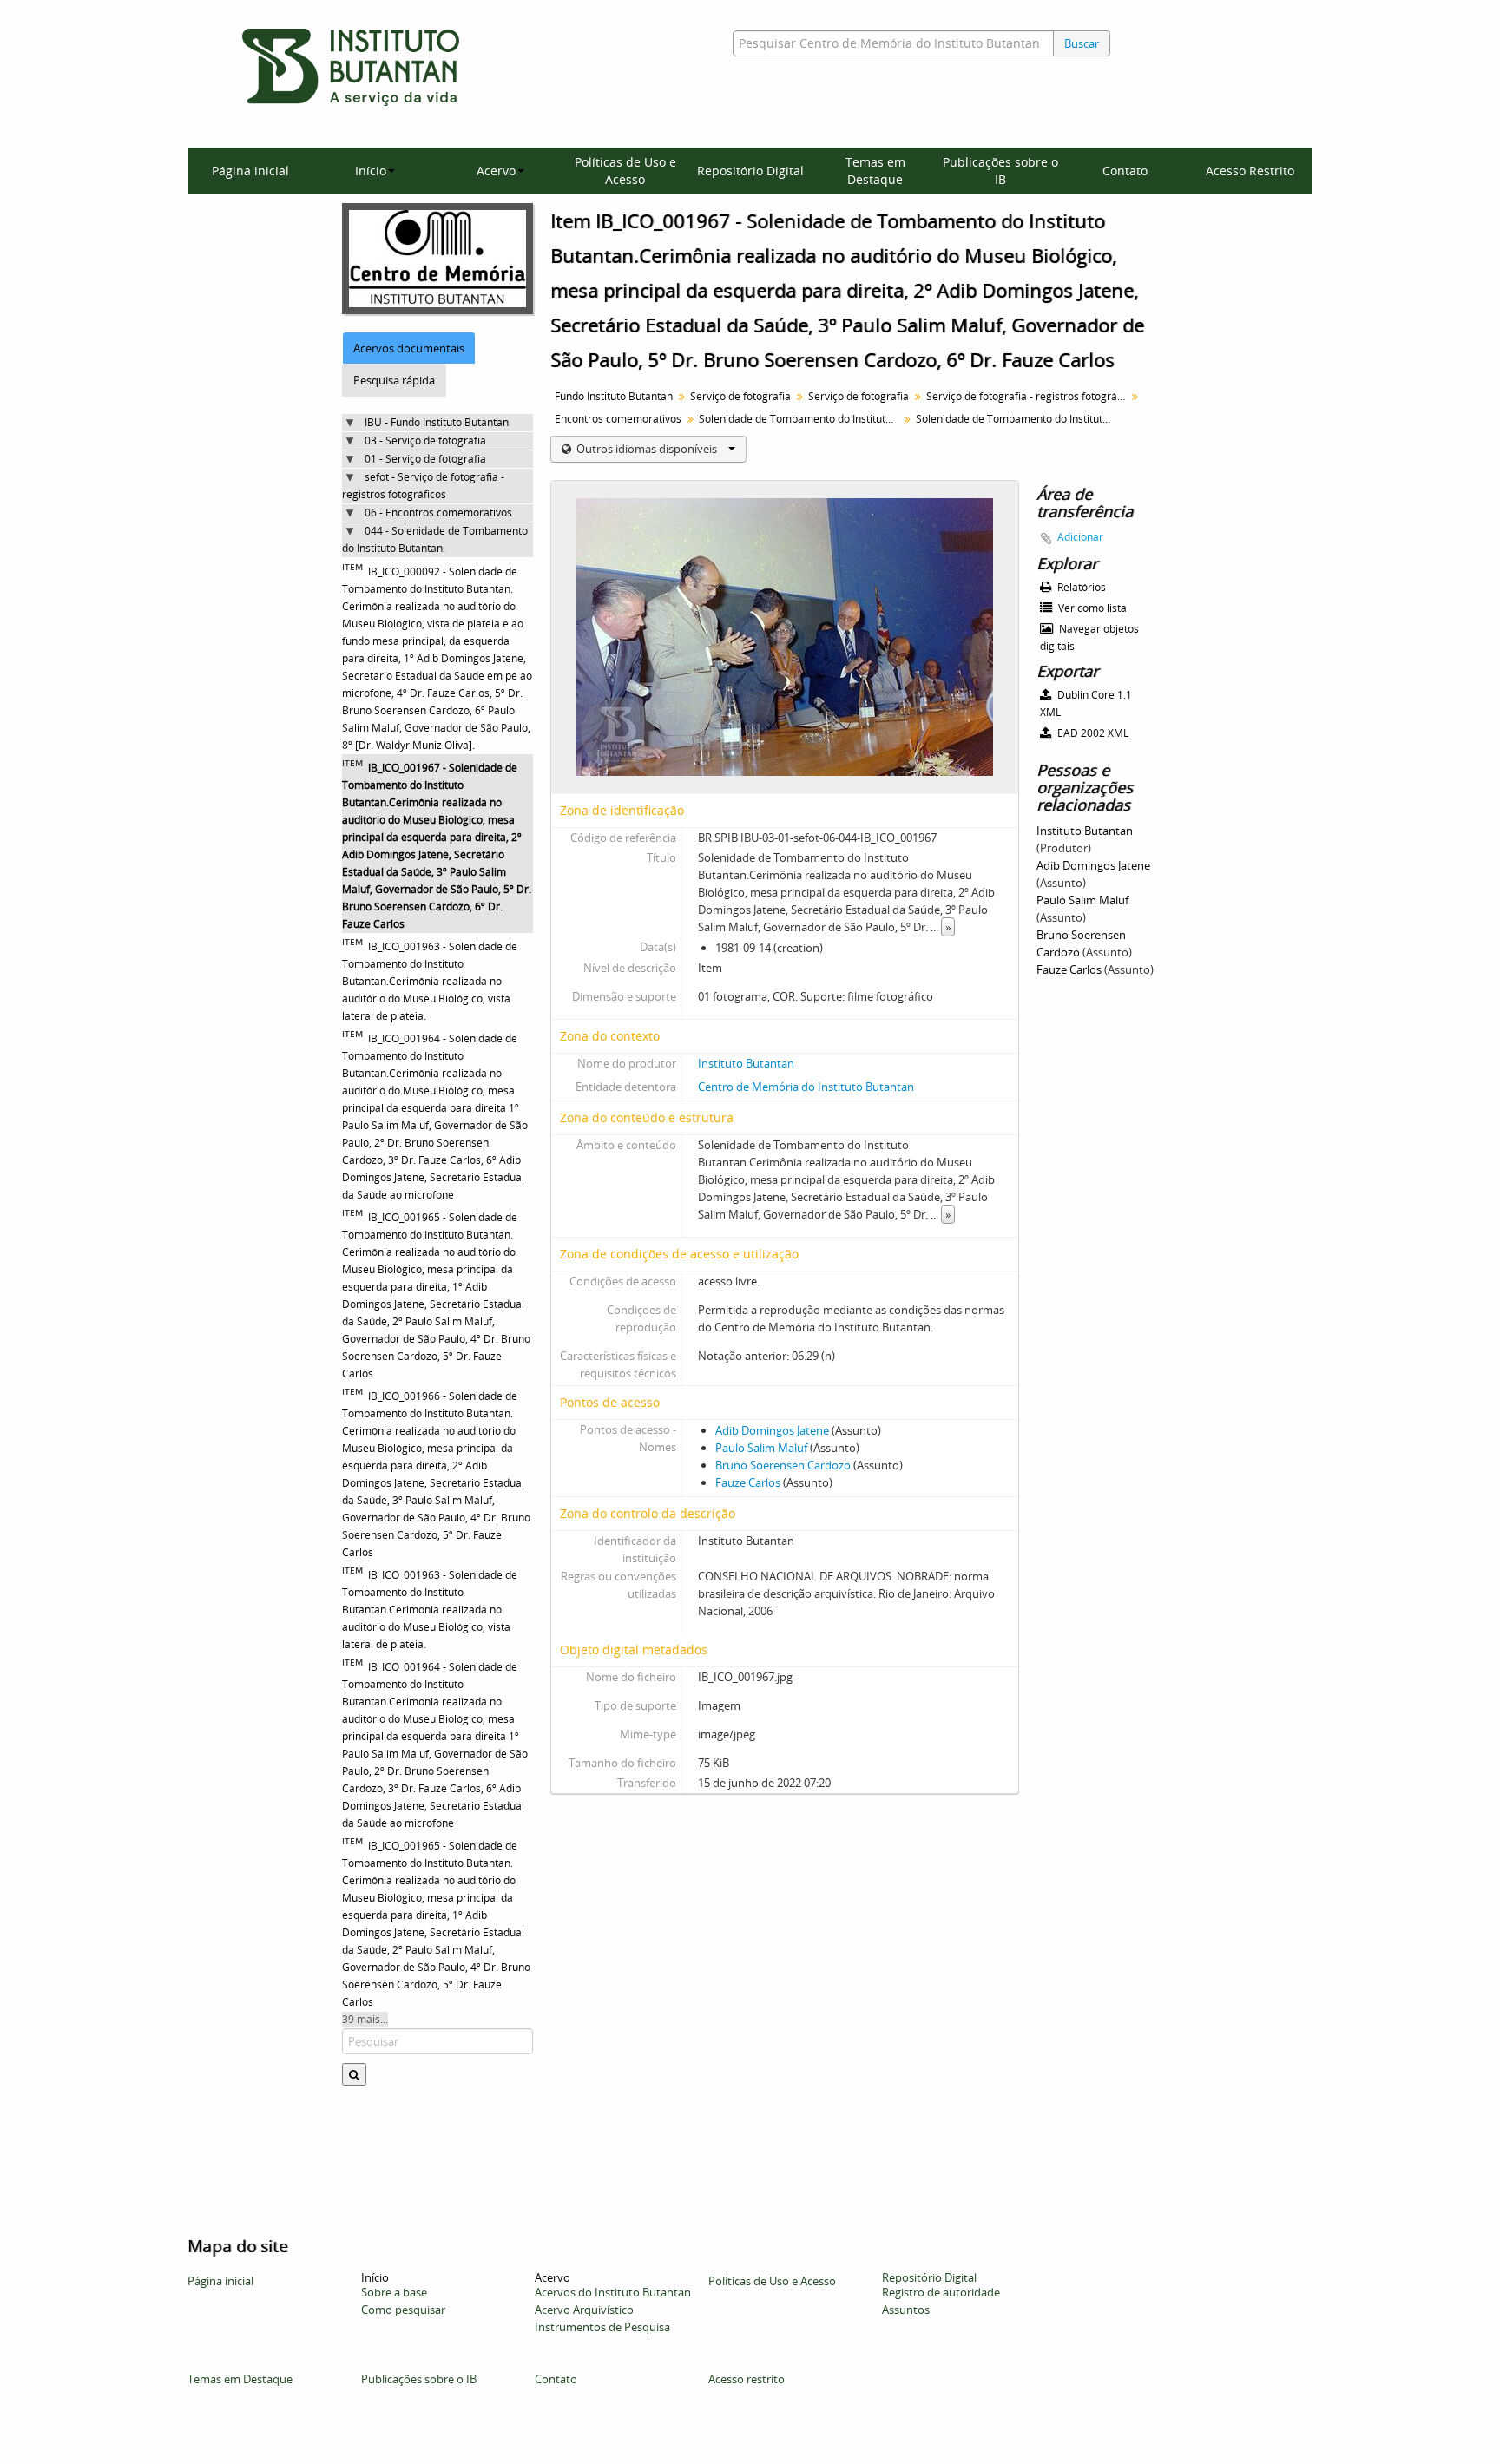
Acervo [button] (496, 171)
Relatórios (1080, 587)
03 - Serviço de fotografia (425, 440)
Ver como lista (1091, 608)
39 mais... (365, 2019)
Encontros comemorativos (618, 419)
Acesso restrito (747, 2379)
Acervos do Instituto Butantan (613, 2292)
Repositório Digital (750, 171)
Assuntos (906, 2310)
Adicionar (1080, 537)
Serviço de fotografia (740, 396)
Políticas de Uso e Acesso (625, 171)
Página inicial (250, 171)
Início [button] (371, 171)
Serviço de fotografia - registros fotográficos (1028, 396)
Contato (1125, 171)
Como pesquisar (403, 2310)
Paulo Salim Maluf (761, 1448)
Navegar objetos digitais (1089, 637)
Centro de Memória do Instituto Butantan (806, 1087)
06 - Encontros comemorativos (438, 513)
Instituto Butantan (746, 1063)
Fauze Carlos (748, 1482)
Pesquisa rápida (394, 380)
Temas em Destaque (875, 171)
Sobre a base (394, 2292)
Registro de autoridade (941, 2292)
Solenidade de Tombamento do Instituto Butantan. (801, 419)
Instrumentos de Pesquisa (602, 2327)
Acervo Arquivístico (584, 2310)
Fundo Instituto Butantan (614, 396)
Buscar (1082, 43)
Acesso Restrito (1250, 171)
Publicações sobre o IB (1000, 171)
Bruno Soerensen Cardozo (783, 1465)
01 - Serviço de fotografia (425, 459)
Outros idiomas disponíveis (647, 449)
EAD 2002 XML (1092, 733)
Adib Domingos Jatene (772, 1430)
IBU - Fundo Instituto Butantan (437, 422)
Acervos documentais (409, 348)
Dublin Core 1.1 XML (1086, 703)
